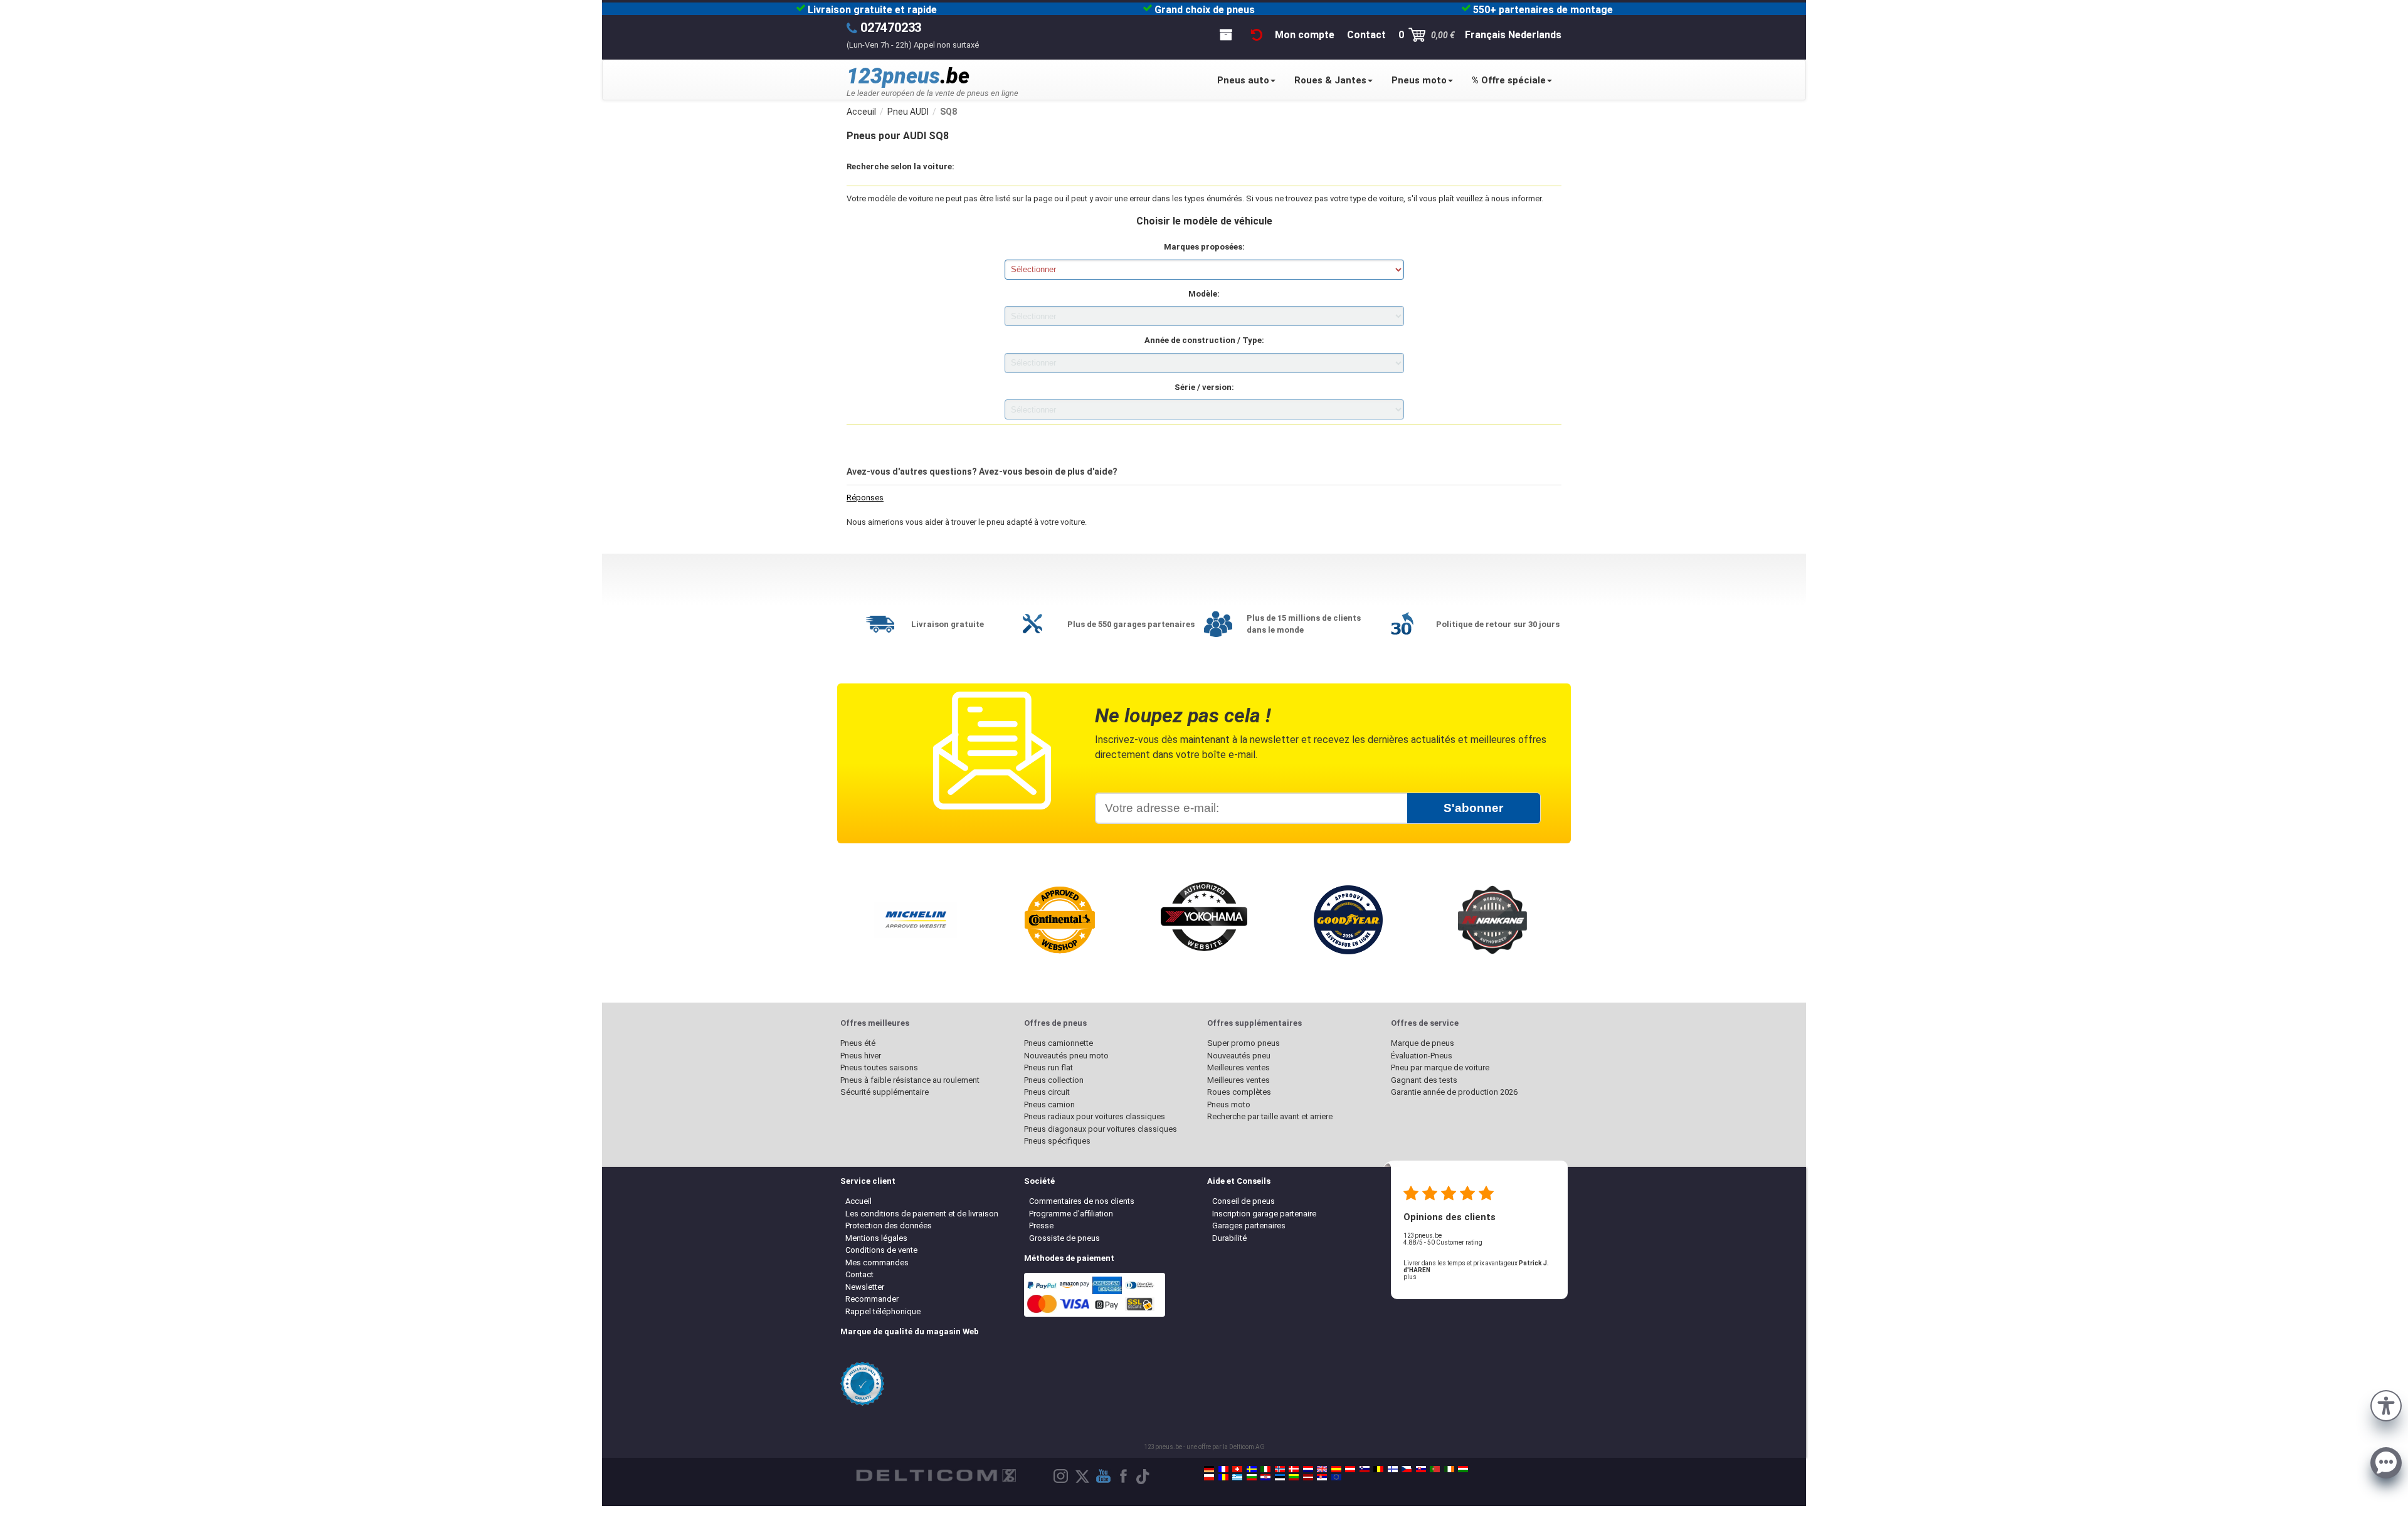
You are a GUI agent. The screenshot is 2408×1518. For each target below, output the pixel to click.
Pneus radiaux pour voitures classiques (1095, 1116)
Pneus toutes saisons (879, 1067)
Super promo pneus (1244, 1043)
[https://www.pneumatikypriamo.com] (1421, 1469)
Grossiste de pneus (1064, 1238)
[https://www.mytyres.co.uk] (1322, 1469)
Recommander (872, 1299)
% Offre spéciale (1509, 80)
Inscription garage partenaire (1264, 1214)
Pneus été (858, 1043)
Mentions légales (876, 1238)
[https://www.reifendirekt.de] (1209, 1469)
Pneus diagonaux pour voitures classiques (1101, 1129)
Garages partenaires (1249, 1225)
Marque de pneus (1423, 1043)
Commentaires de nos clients (1082, 1201)
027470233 (891, 28)
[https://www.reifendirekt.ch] (1237, 1469)
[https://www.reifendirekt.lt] (1294, 1477)
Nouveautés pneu (1239, 1056)
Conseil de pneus (1244, 1201)
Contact (859, 1274)
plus (1410, 1277)
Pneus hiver (861, 1056)
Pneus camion (1049, 1104)
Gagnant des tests (1424, 1080)
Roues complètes (1239, 1092)
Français (1485, 35)
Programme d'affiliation (1071, 1214)
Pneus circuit (1047, 1092)
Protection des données (889, 1225)
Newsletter (865, 1287)
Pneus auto (1243, 80)
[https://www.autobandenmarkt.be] (1378, 1469)
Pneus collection (1054, 1080)
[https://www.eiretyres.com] (1449, 1469)
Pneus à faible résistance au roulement (910, 1080)
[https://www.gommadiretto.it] (1265, 1469)
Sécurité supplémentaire (885, 1092)
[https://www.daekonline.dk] (1294, 1469)
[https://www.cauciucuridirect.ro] (1223, 1477)
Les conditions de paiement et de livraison (922, 1214)
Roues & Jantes (1330, 80)
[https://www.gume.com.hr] (1265, 1477)
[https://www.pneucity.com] (1435, 1469)
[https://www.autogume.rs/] (1322, 1477)
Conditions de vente (881, 1250)
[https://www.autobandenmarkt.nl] (1308, 1469)
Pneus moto (1419, 80)
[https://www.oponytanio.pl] (1209, 1477)
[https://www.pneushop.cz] (1407, 1469)
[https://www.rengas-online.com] (1393, 1469)
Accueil (858, 1201)
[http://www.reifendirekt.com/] (1336, 1477)
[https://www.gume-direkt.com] (1365, 1469)
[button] (2386, 1405)
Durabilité (1229, 1238)
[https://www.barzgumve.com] (1252, 1477)
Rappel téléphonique (883, 1311)
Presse (1041, 1225)
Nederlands (1535, 35)
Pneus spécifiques (1057, 1141)
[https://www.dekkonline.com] (1280, 1469)
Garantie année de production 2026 (1454, 1092)
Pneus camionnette (1059, 1043)
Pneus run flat (1048, 1067)
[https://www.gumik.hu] (1463, 1469)
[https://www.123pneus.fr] (1223, 1469)
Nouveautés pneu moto (1066, 1056)
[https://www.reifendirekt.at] (1350, 1469)
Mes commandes (877, 1262)
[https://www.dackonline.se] (1252, 1469)
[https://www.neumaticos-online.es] (1336, 1469)
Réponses (865, 498)
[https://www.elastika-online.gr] (1237, 1477)
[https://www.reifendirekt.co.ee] (1280, 1477)
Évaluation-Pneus (1422, 1056)
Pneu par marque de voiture (1440, 1067)
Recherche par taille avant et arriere (1270, 1116)
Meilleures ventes (1238, 1067)
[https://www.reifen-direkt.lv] (1308, 1477)
